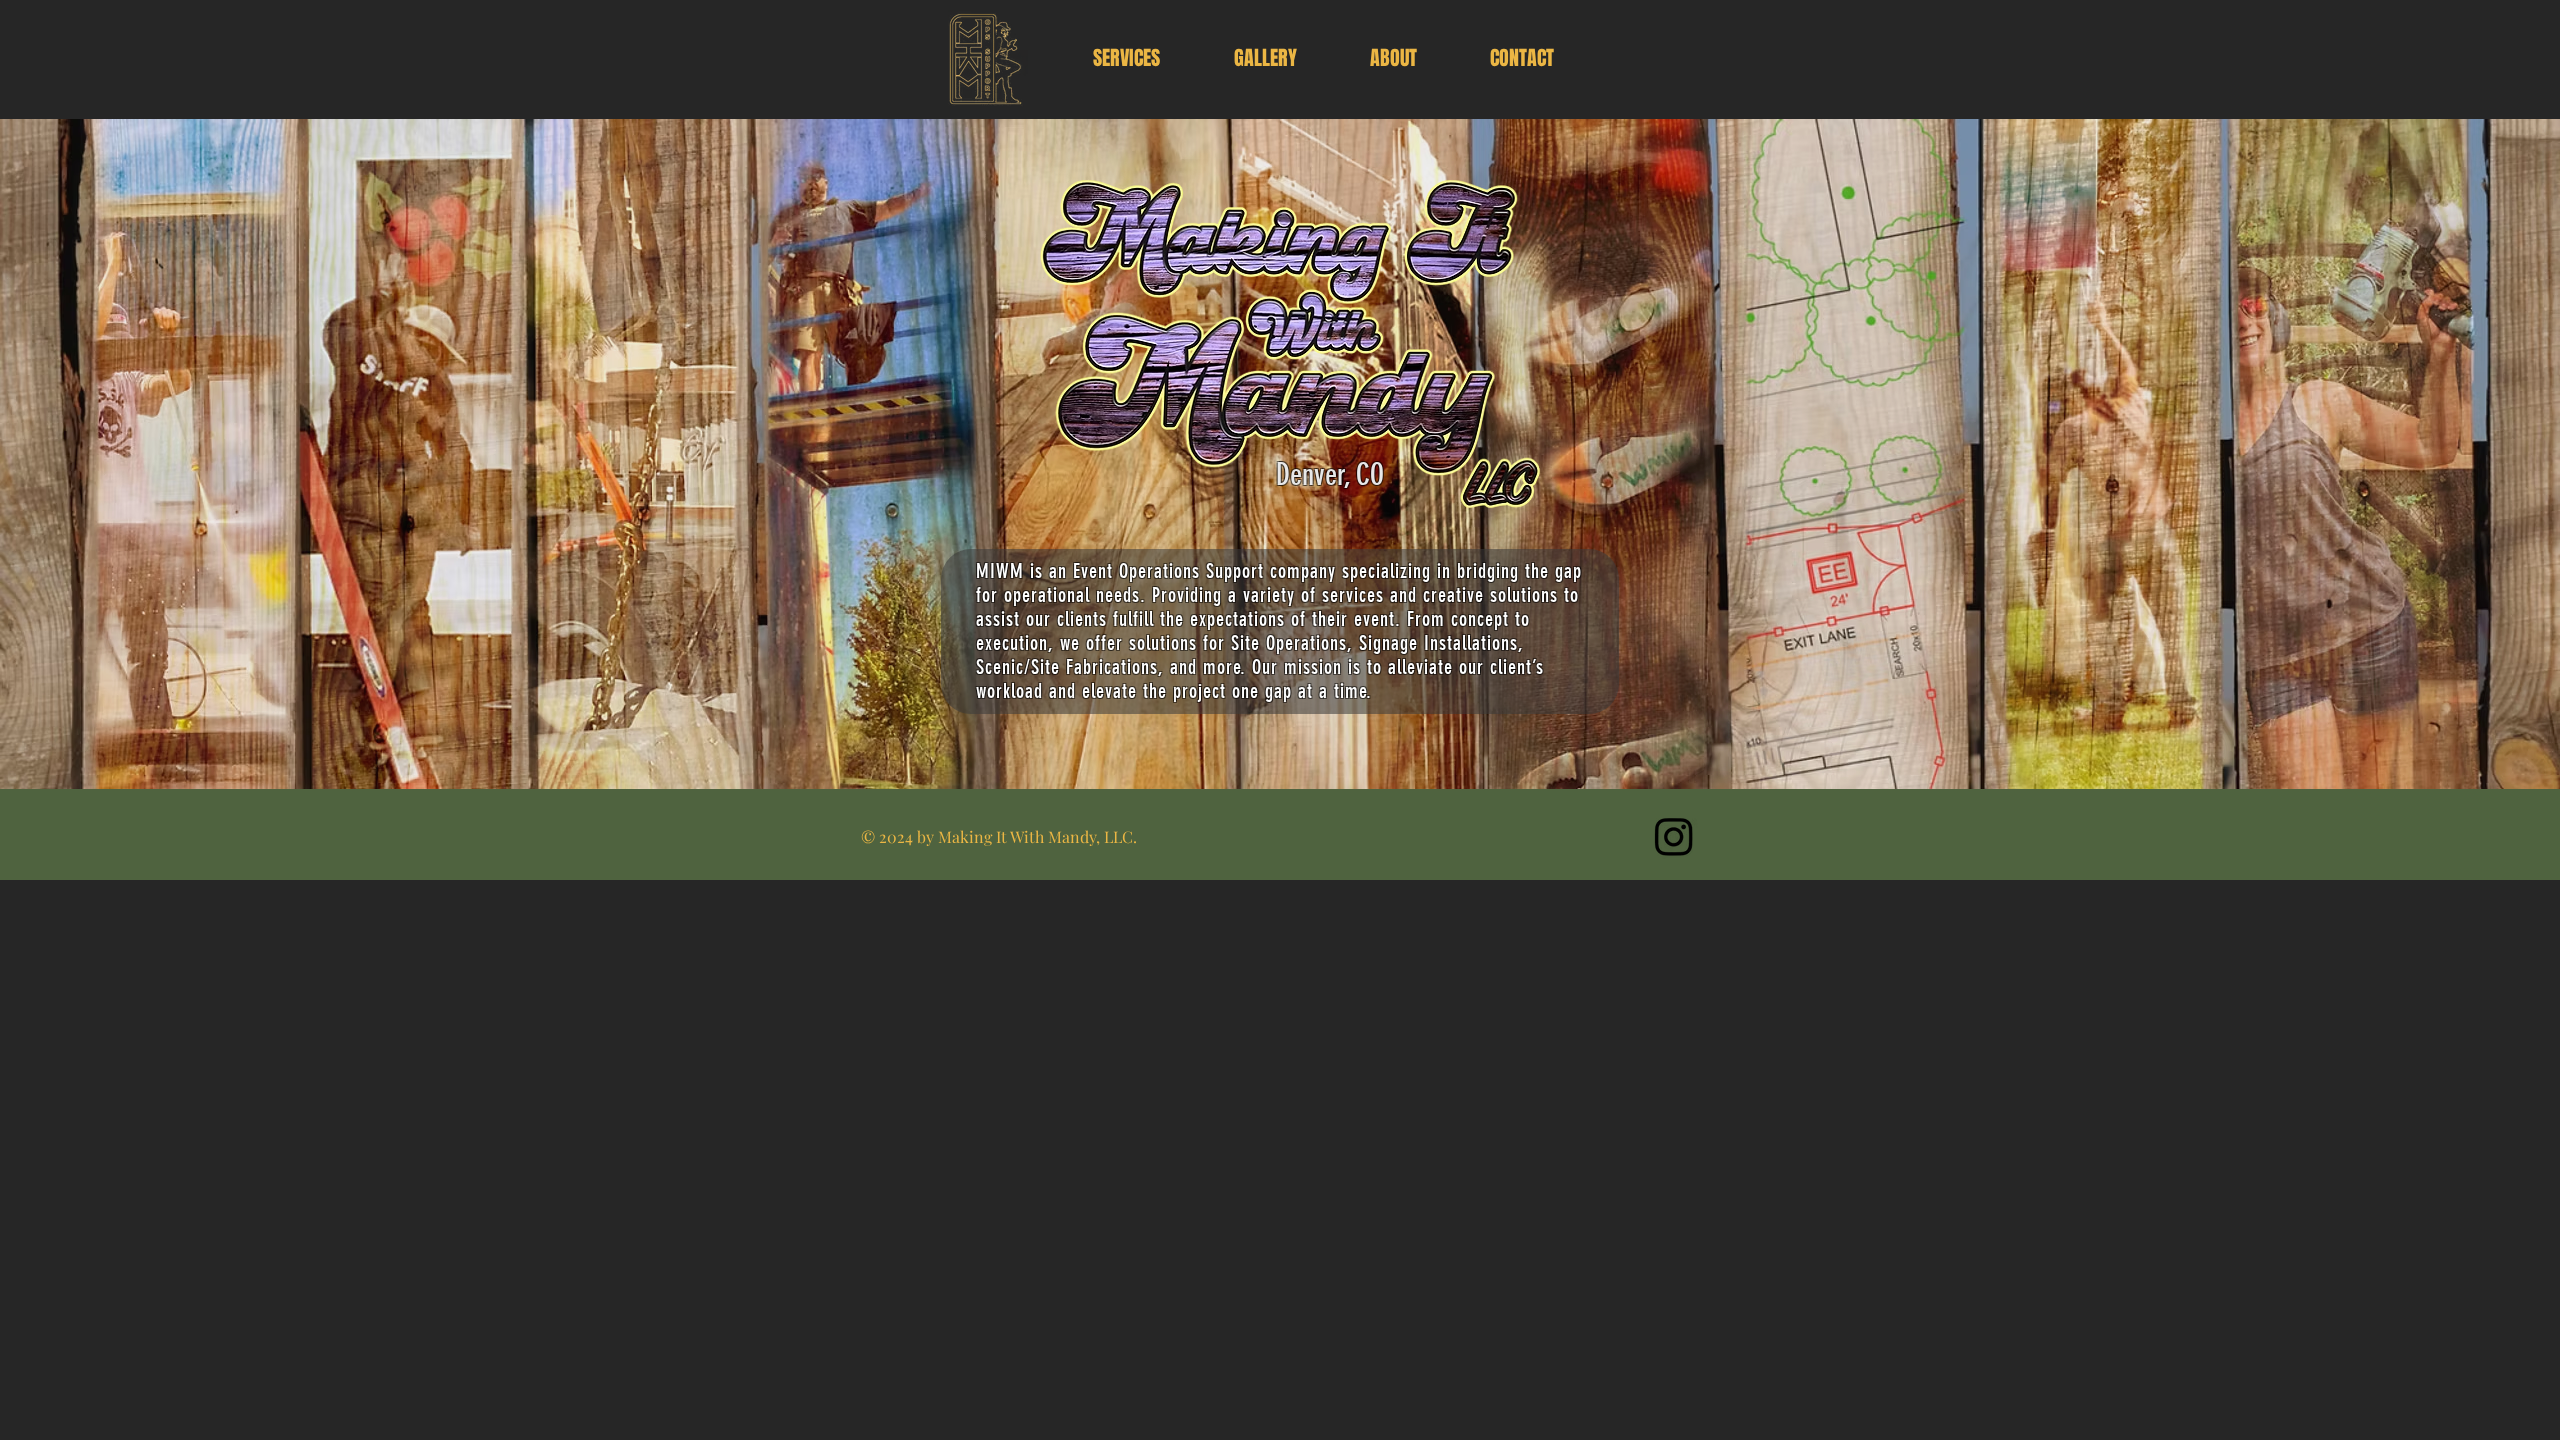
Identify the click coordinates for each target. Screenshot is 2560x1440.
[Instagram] (1674, 836)
